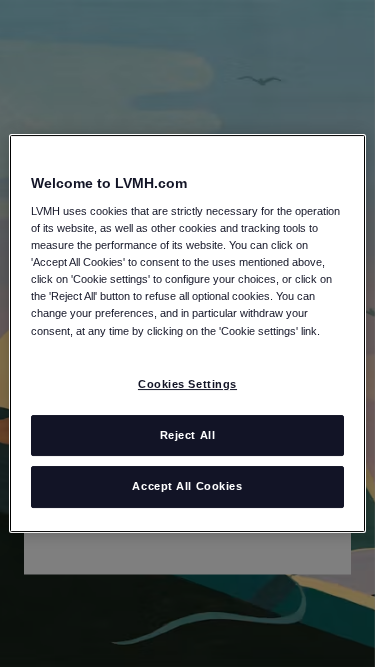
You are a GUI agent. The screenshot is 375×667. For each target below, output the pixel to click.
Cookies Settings (187, 384)
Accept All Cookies (187, 487)
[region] (187, 334)
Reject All (188, 435)
